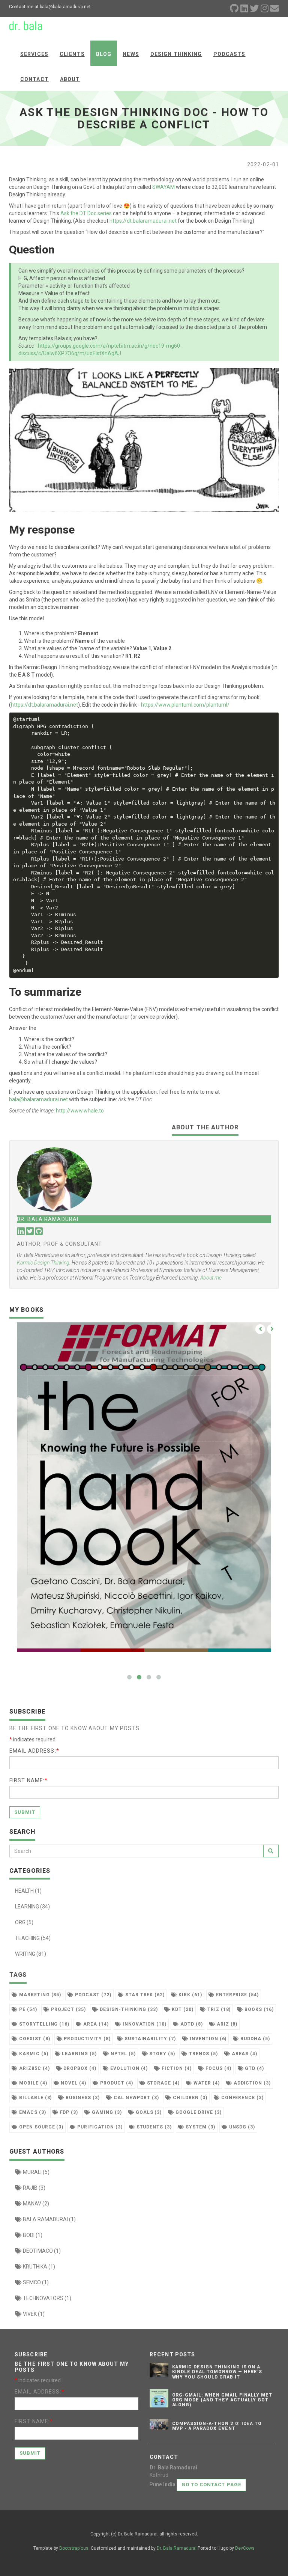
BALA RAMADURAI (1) (49, 2219)
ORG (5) (24, 1922)
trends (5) (203, 2054)
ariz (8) (226, 2024)
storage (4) (163, 2083)
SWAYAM (163, 187)
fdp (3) (68, 2112)
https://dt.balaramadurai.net (143, 221)
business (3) (82, 2098)
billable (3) (35, 2098)
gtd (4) (254, 2068)
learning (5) (79, 2054)
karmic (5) (33, 2054)
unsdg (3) (241, 2127)
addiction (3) (251, 2083)
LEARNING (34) (32, 1907)
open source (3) (40, 2127)
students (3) (153, 2127)
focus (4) (218, 2068)
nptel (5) (122, 2054)
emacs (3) (32, 2112)
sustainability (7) (149, 2039)
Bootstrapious (74, 2548)
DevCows (245, 2548)
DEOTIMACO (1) (41, 2251)
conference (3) (242, 2098)
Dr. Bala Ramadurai (177, 2548)
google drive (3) (198, 2112)
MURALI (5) (36, 2172)
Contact (34, 79)
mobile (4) (32, 2083)
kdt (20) (182, 2009)
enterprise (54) (237, 1995)
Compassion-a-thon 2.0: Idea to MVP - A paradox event (217, 2426)
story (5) (162, 2054)
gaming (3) (106, 2112)
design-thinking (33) (128, 2009)
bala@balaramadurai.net (38, 1099)
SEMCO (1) (35, 2282)
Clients (72, 54)
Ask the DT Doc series (86, 213)
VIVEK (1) (33, 2314)
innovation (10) (144, 2024)
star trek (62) (144, 1995)
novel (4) (73, 2083)
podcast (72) (92, 1995)
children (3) (189, 2098)
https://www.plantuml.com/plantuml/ (185, 705)
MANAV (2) (35, 2204)
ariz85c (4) (34, 2068)
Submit (25, 1812)
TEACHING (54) (33, 1938)
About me (211, 1278)
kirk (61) (190, 1995)
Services (34, 54)
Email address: (34, 1751)
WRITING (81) (31, 1954)
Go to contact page (211, 2485)
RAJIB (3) (34, 2188)
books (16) (258, 2009)
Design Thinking (176, 54)
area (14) (95, 2024)
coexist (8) (34, 2039)
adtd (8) (191, 2024)
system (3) (200, 2127)
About (70, 79)
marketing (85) (39, 1995)
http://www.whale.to (80, 1111)
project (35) (68, 2009)
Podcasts (229, 54)
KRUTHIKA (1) (38, 2267)
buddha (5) (254, 2039)
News (131, 54)
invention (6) (207, 2039)
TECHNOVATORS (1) (46, 2298)
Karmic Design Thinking (43, 1263)
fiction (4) (176, 2068)
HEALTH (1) (28, 1891)
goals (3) (148, 2112)
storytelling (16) (43, 2024)
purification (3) (99, 2127)
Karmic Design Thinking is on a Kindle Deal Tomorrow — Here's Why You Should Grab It (217, 2372)
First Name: (28, 1780)
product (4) (116, 2083)
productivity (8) (86, 2039)
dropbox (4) (79, 2068)
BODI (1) (32, 2235)
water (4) (206, 2083)
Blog (104, 54)
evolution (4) (128, 2068)
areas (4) (244, 2054)
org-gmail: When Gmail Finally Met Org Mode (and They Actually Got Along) (222, 2400)
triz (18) (218, 2009)
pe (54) (27, 2009)
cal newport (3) (136, 2098)
